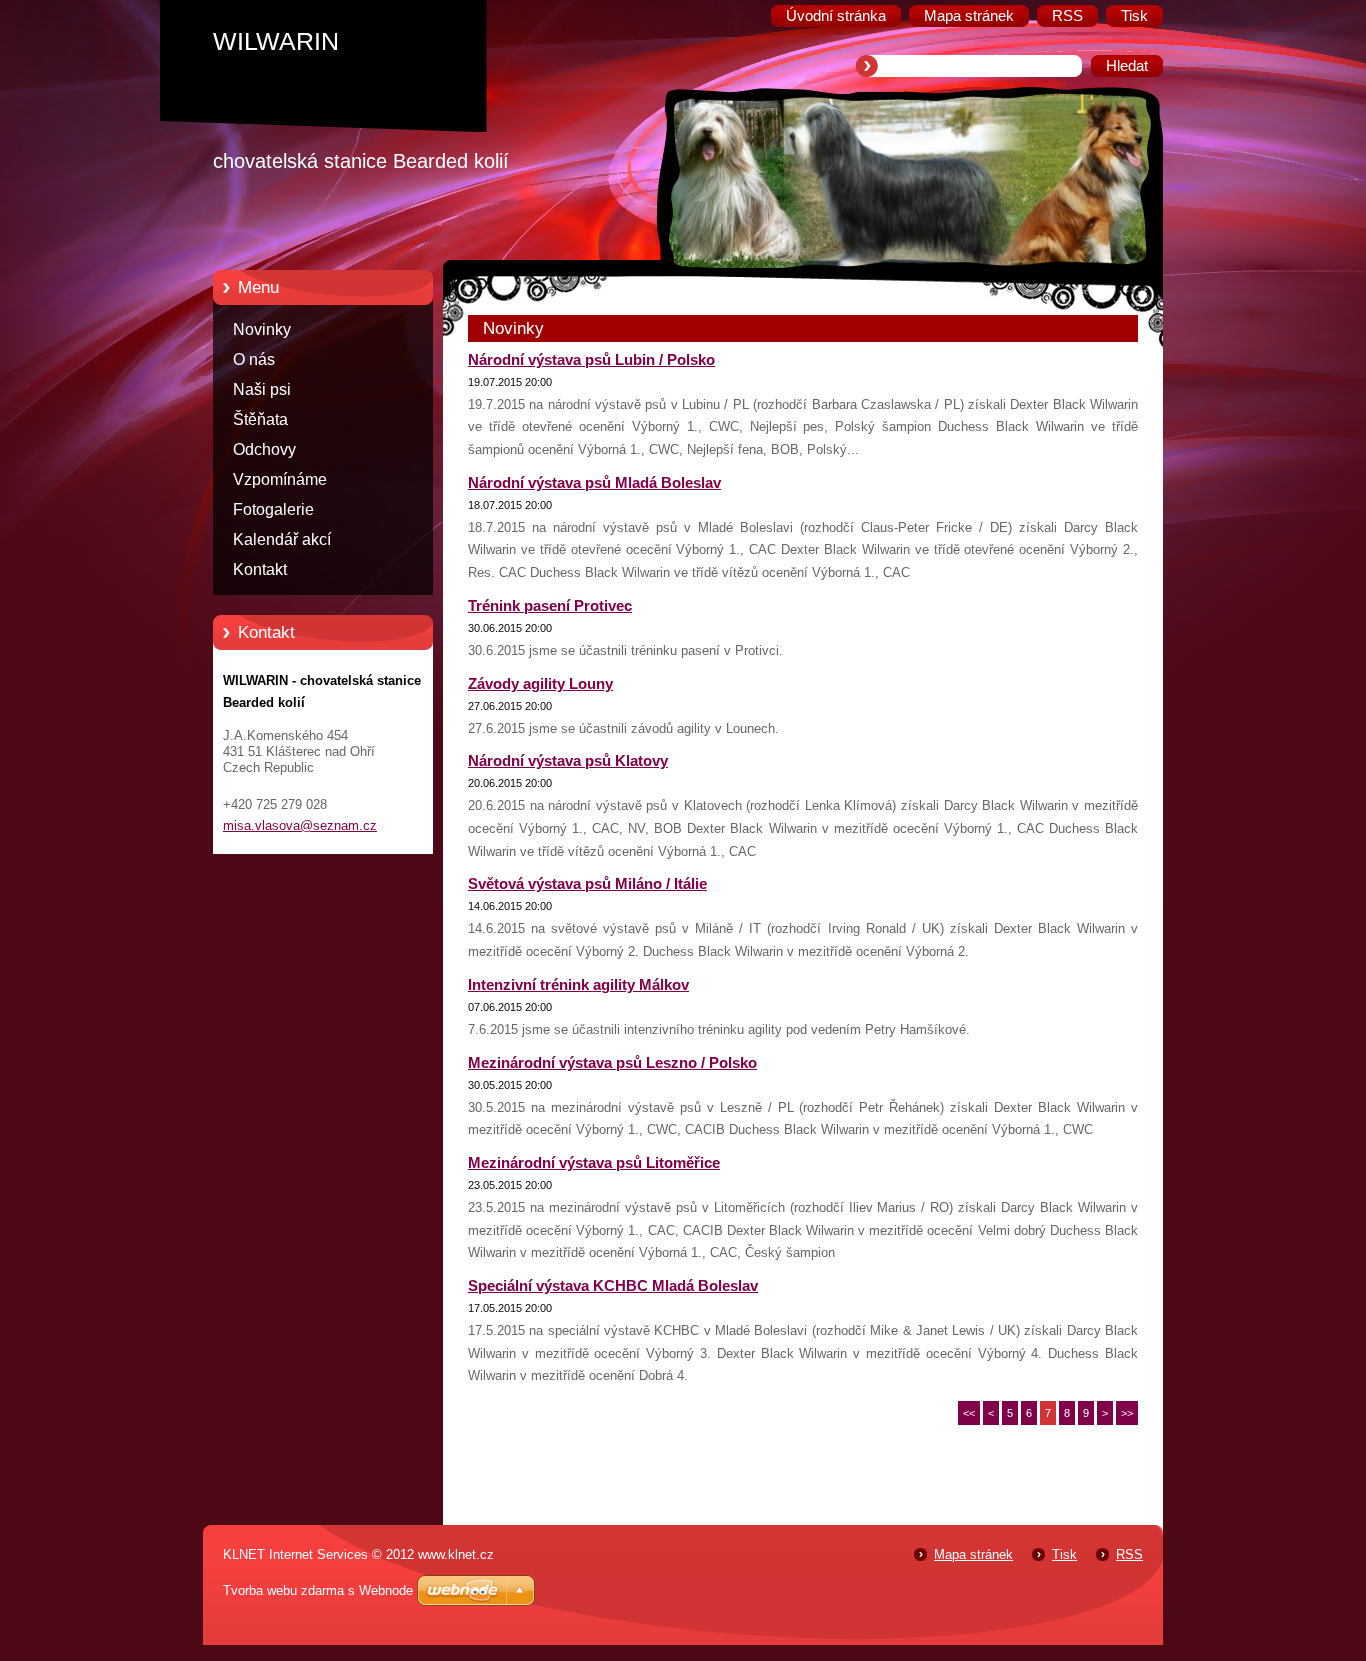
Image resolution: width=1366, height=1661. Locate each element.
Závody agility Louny (540, 684)
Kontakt (260, 569)
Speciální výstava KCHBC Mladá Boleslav (613, 1286)
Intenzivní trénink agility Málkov (578, 985)
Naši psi (262, 389)
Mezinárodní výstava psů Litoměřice (594, 1163)
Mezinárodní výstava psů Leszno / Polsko (612, 1063)
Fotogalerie (273, 509)
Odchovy (264, 449)
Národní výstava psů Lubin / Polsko (591, 360)
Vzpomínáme (280, 479)
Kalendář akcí (282, 539)
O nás (254, 359)
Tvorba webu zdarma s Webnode (318, 1590)
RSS (1129, 1554)
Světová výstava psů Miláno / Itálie (587, 884)
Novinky (262, 329)
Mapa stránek (973, 1554)
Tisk (1064, 1554)
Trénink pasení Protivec (550, 606)
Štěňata (260, 419)
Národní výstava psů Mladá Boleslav (594, 483)
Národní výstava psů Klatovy (568, 761)
